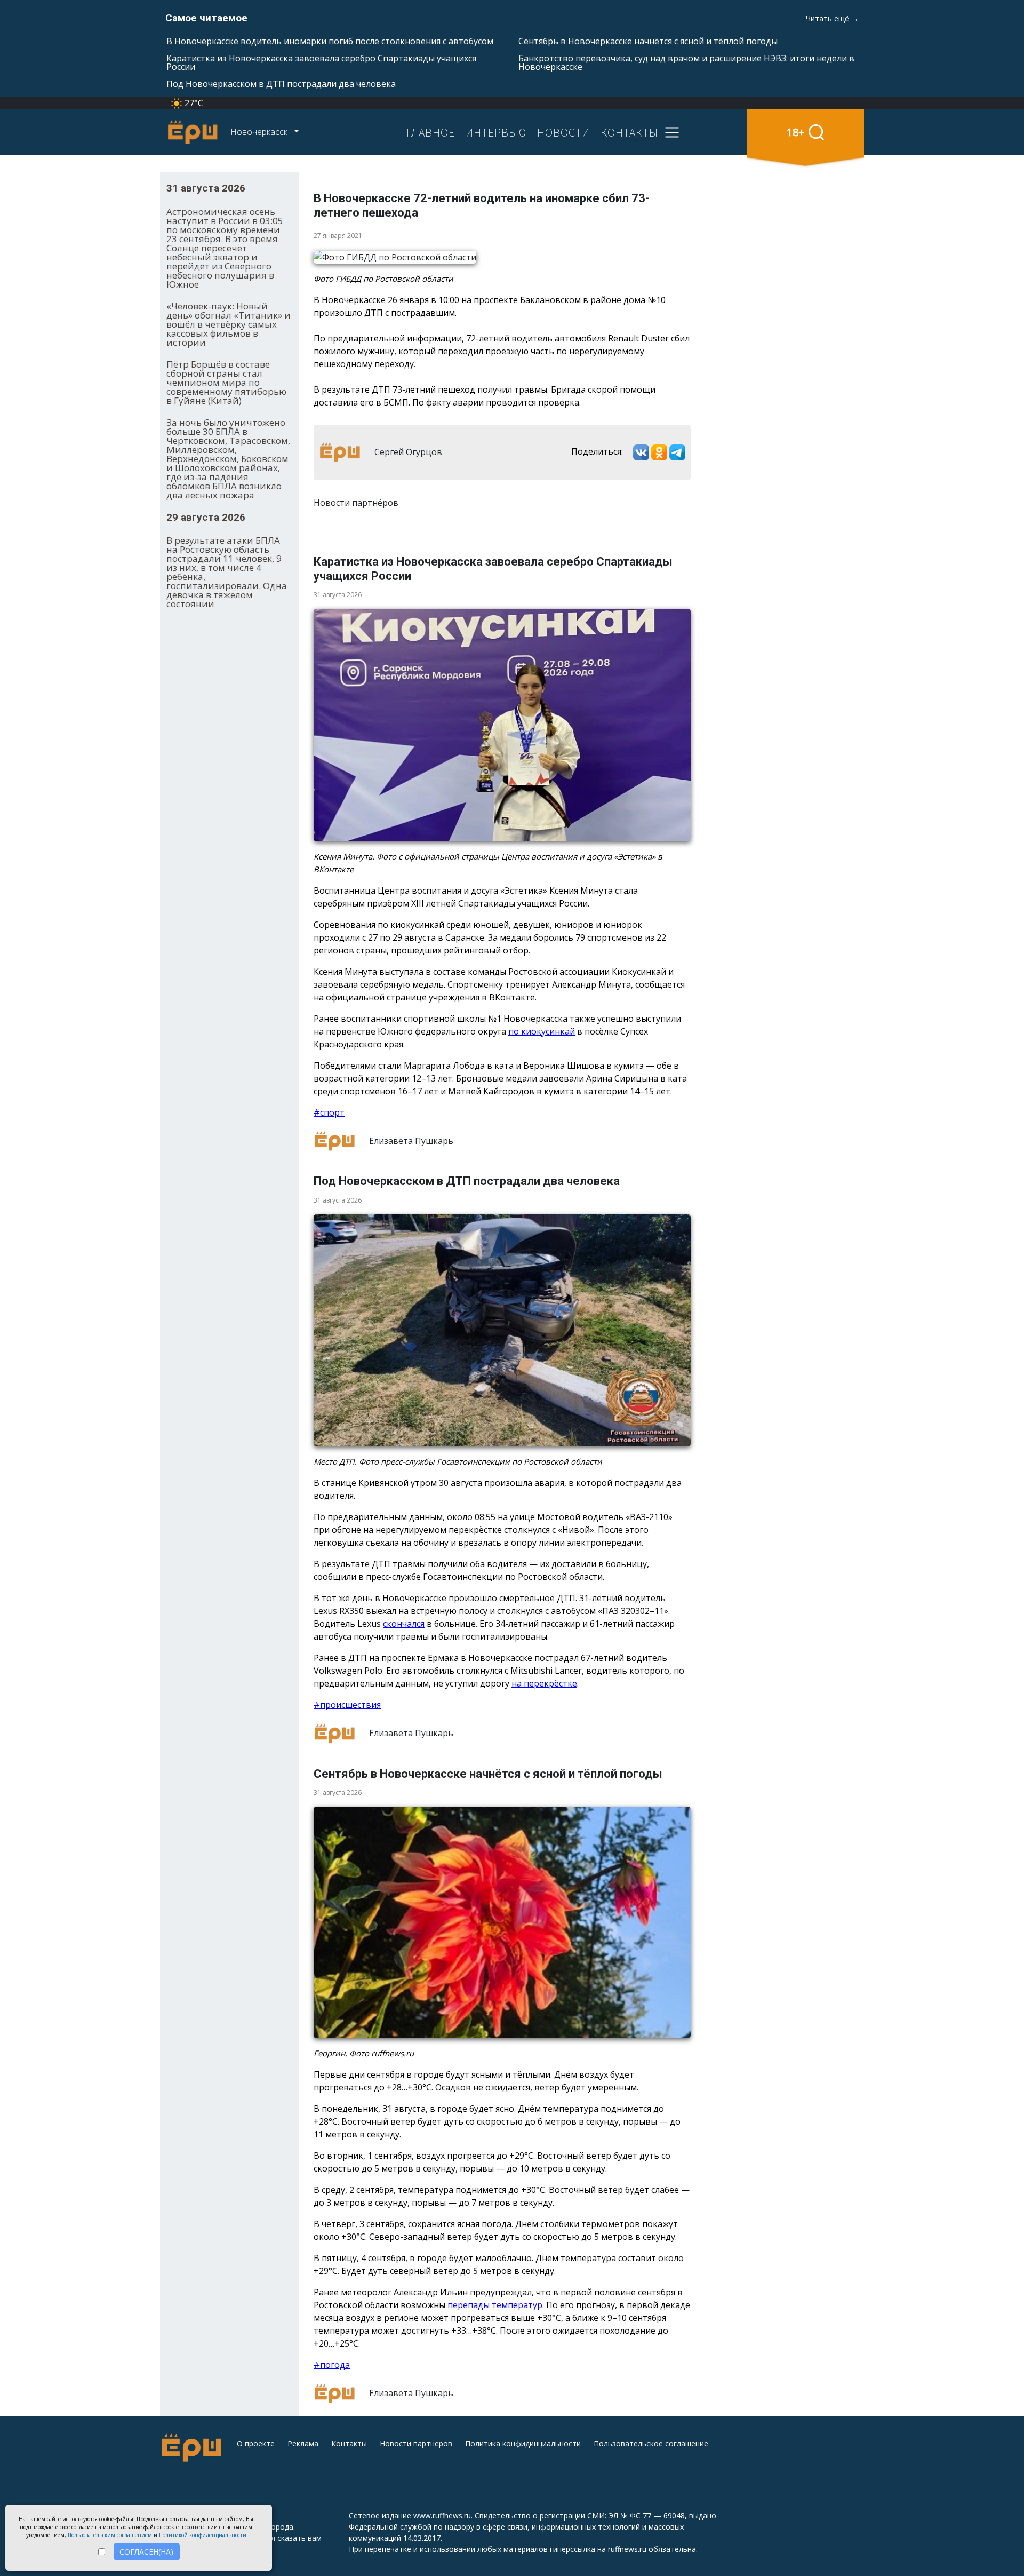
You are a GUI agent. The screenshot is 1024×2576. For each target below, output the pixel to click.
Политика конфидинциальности (523, 2443)
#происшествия (347, 1705)
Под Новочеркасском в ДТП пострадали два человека (281, 84)
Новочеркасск (260, 132)
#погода (332, 2365)
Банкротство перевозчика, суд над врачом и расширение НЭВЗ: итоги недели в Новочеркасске (686, 62)
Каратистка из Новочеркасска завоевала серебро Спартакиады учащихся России (321, 62)
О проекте (256, 2443)
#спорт (329, 1112)
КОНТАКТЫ (629, 132)
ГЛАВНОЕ (431, 132)
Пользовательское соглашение (651, 2443)
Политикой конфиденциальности (203, 2535)
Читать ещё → (832, 18)
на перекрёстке (544, 1683)
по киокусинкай (542, 1031)
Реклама (303, 2443)
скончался (404, 1624)
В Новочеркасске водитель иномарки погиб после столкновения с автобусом (330, 41)
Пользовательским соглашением (110, 2535)
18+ (795, 132)
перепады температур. (496, 2305)
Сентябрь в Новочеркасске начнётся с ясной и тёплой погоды (648, 41)
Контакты (349, 2443)
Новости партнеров (416, 2443)
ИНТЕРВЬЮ (496, 132)
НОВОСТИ (563, 132)
